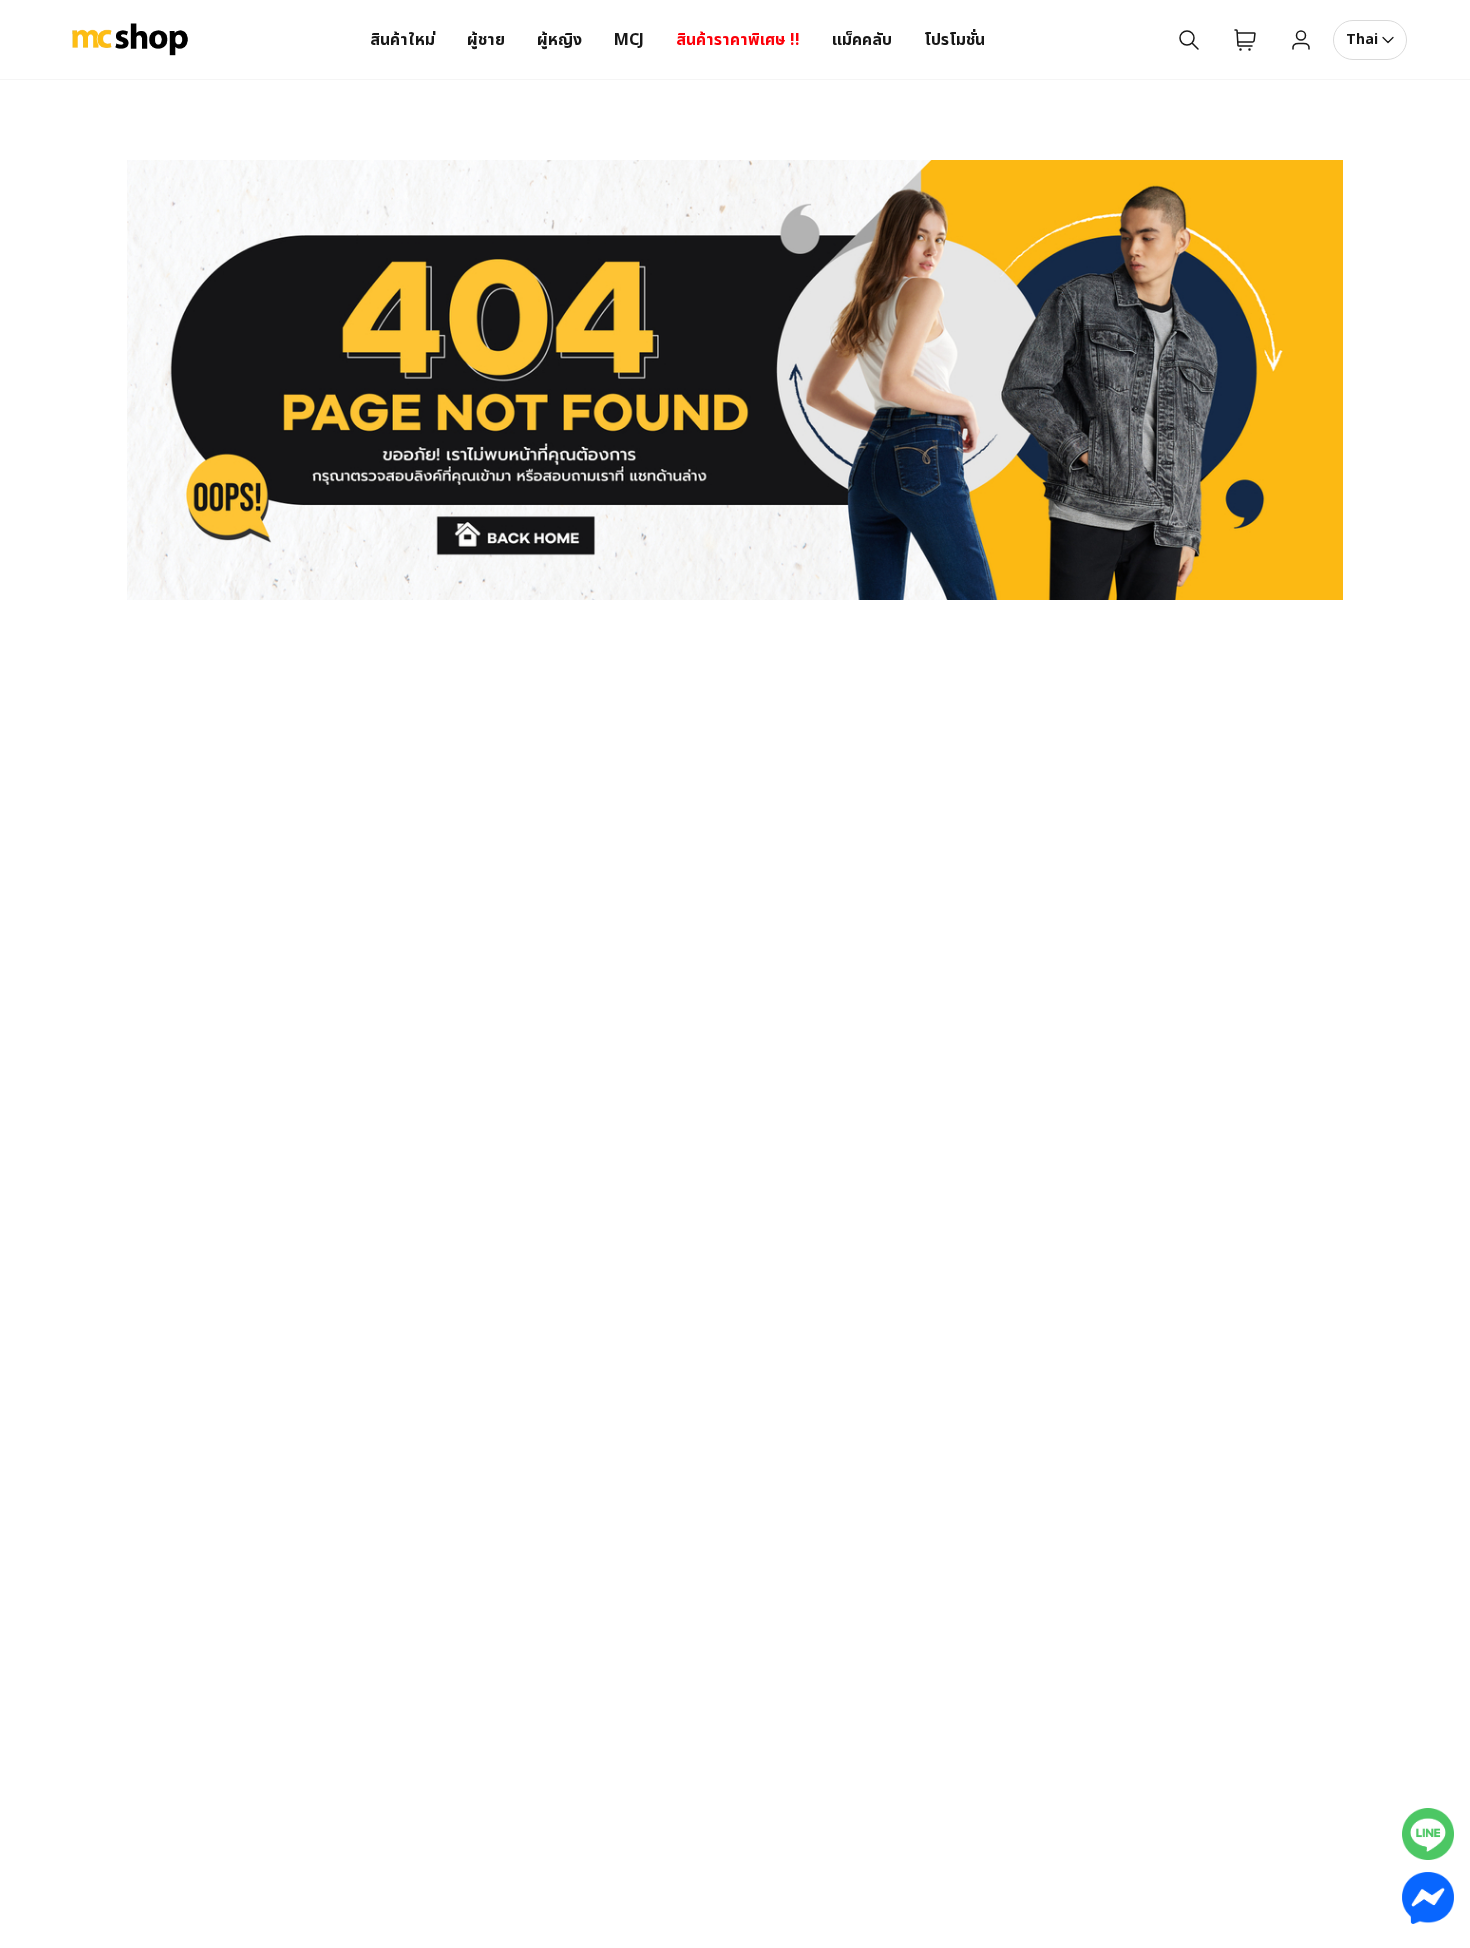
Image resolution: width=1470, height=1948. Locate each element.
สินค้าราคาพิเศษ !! (738, 40)
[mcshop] (130, 40)
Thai (1362, 39)
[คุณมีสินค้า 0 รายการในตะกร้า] (1245, 40)
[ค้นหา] (1189, 40)
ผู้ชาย (486, 40)
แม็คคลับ (862, 40)
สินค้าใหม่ (402, 40)
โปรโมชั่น (954, 40)
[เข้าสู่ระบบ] (1301, 40)
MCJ (629, 40)
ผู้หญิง (559, 40)
